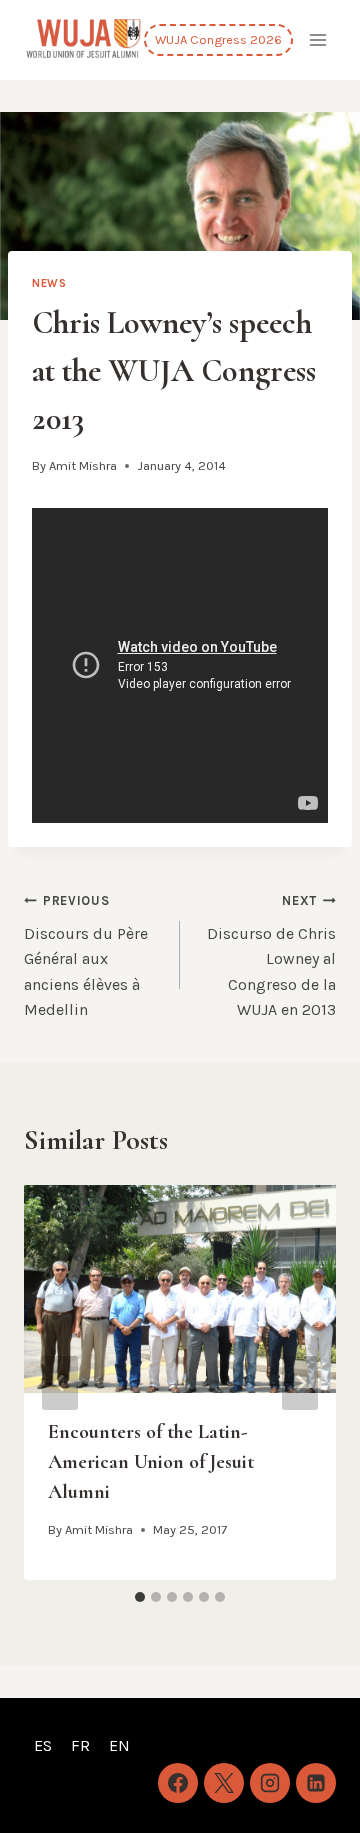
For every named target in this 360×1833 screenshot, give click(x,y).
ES (43, 1745)
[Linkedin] (316, 1783)
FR (80, 1745)
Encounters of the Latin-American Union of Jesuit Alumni (151, 1462)
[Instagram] (270, 1783)
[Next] (300, 1383)
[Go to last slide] (60, 1383)
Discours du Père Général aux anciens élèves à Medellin (86, 956)
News (49, 283)
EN (119, 1745)
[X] (224, 1783)
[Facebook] (178, 1783)
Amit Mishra (83, 465)
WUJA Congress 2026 (218, 39)
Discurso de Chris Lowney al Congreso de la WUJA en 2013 (271, 956)
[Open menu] (317, 39)
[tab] (140, 1597)
